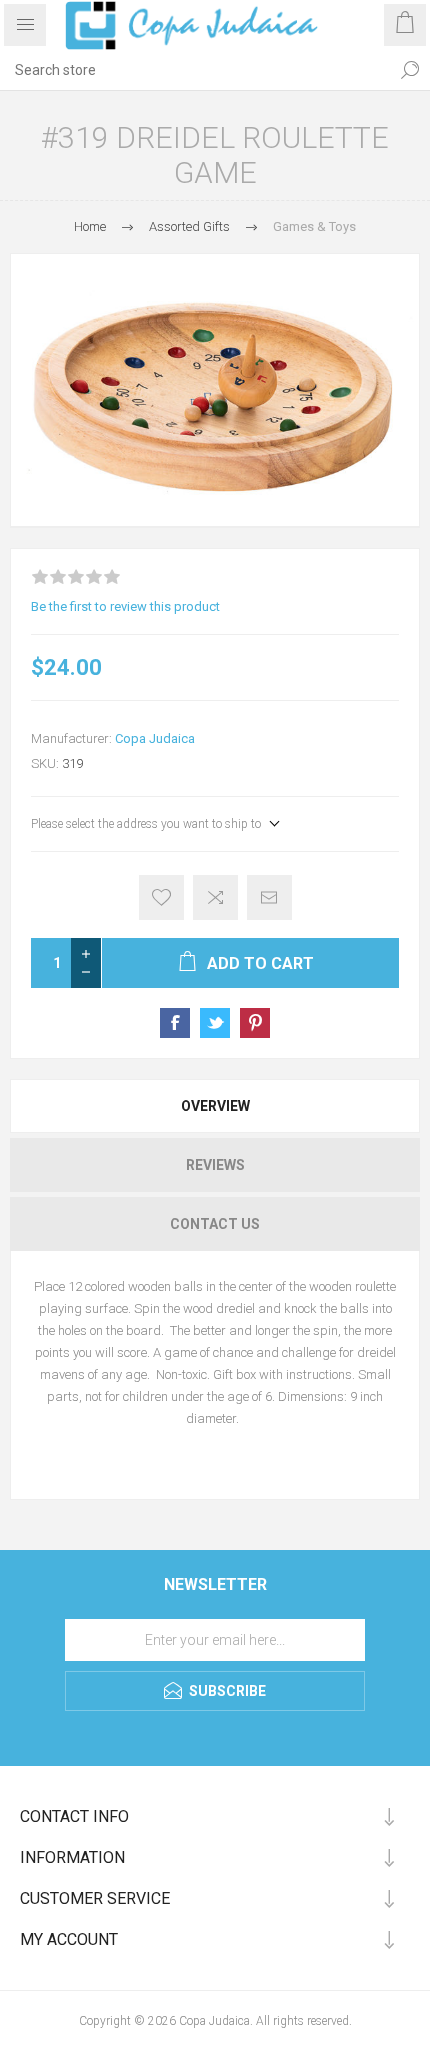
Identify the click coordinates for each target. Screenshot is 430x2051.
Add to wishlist (161, 897)
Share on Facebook (175, 1023)
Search (410, 70)
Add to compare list (215, 897)
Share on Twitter (215, 1023)
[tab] (215, 1106)
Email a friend (269, 897)
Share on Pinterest (255, 1023)
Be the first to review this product (125, 606)
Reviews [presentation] (215, 1165)
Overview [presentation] (215, 1106)
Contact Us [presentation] (215, 1224)
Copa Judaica (155, 738)
